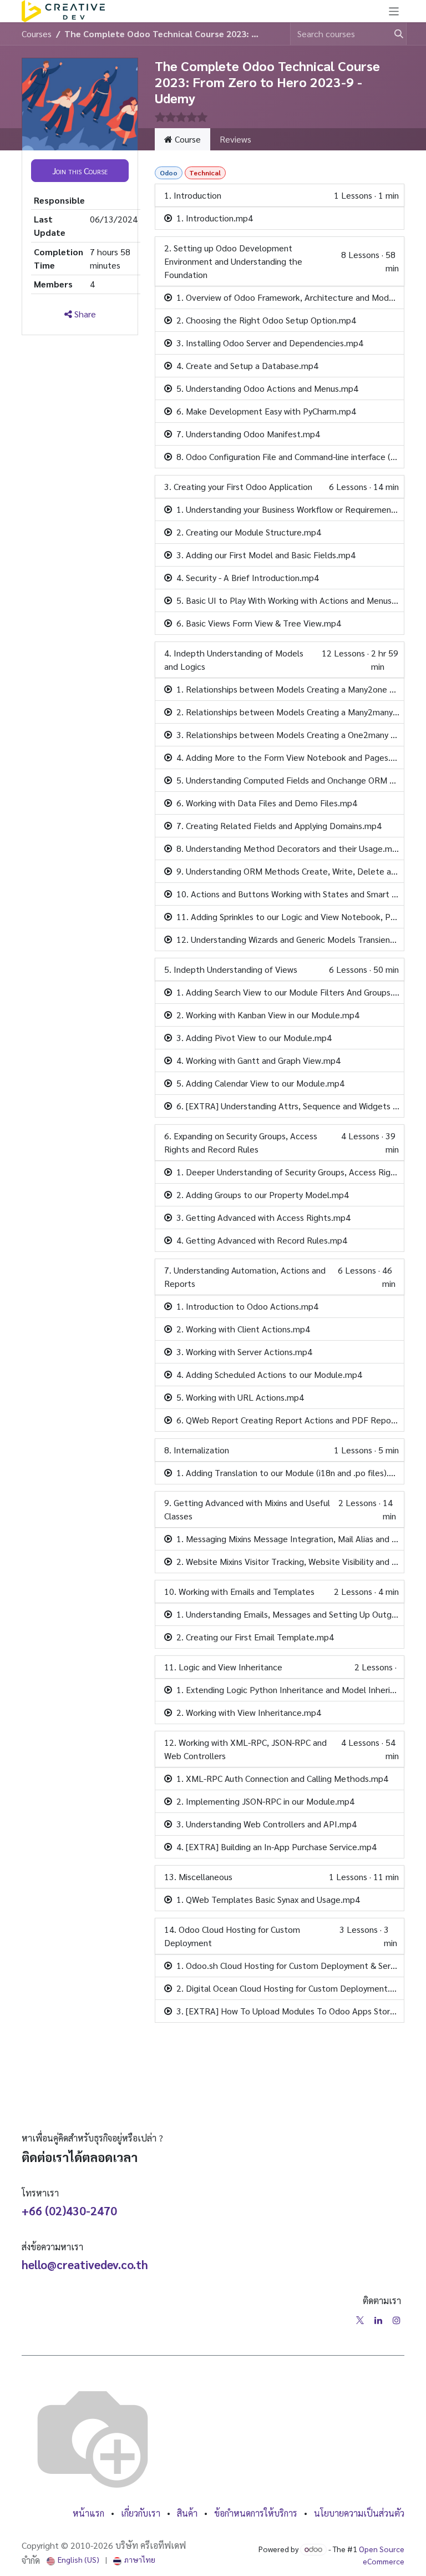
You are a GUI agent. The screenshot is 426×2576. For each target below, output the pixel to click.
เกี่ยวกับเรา (141, 2513)
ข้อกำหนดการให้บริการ (256, 2513)
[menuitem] (73, 2560)
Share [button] (84, 314)
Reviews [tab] (235, 139)
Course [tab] (187, 139)
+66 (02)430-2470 (69, 2211)
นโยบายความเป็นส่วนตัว (359, 2513)
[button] (80, 170)
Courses (37, 34)
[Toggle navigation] (394, 11)
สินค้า (187, 2513)
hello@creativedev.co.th (85, 2264)
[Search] (394, 34)
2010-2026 (93, 2545)
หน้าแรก (88, 2513)
